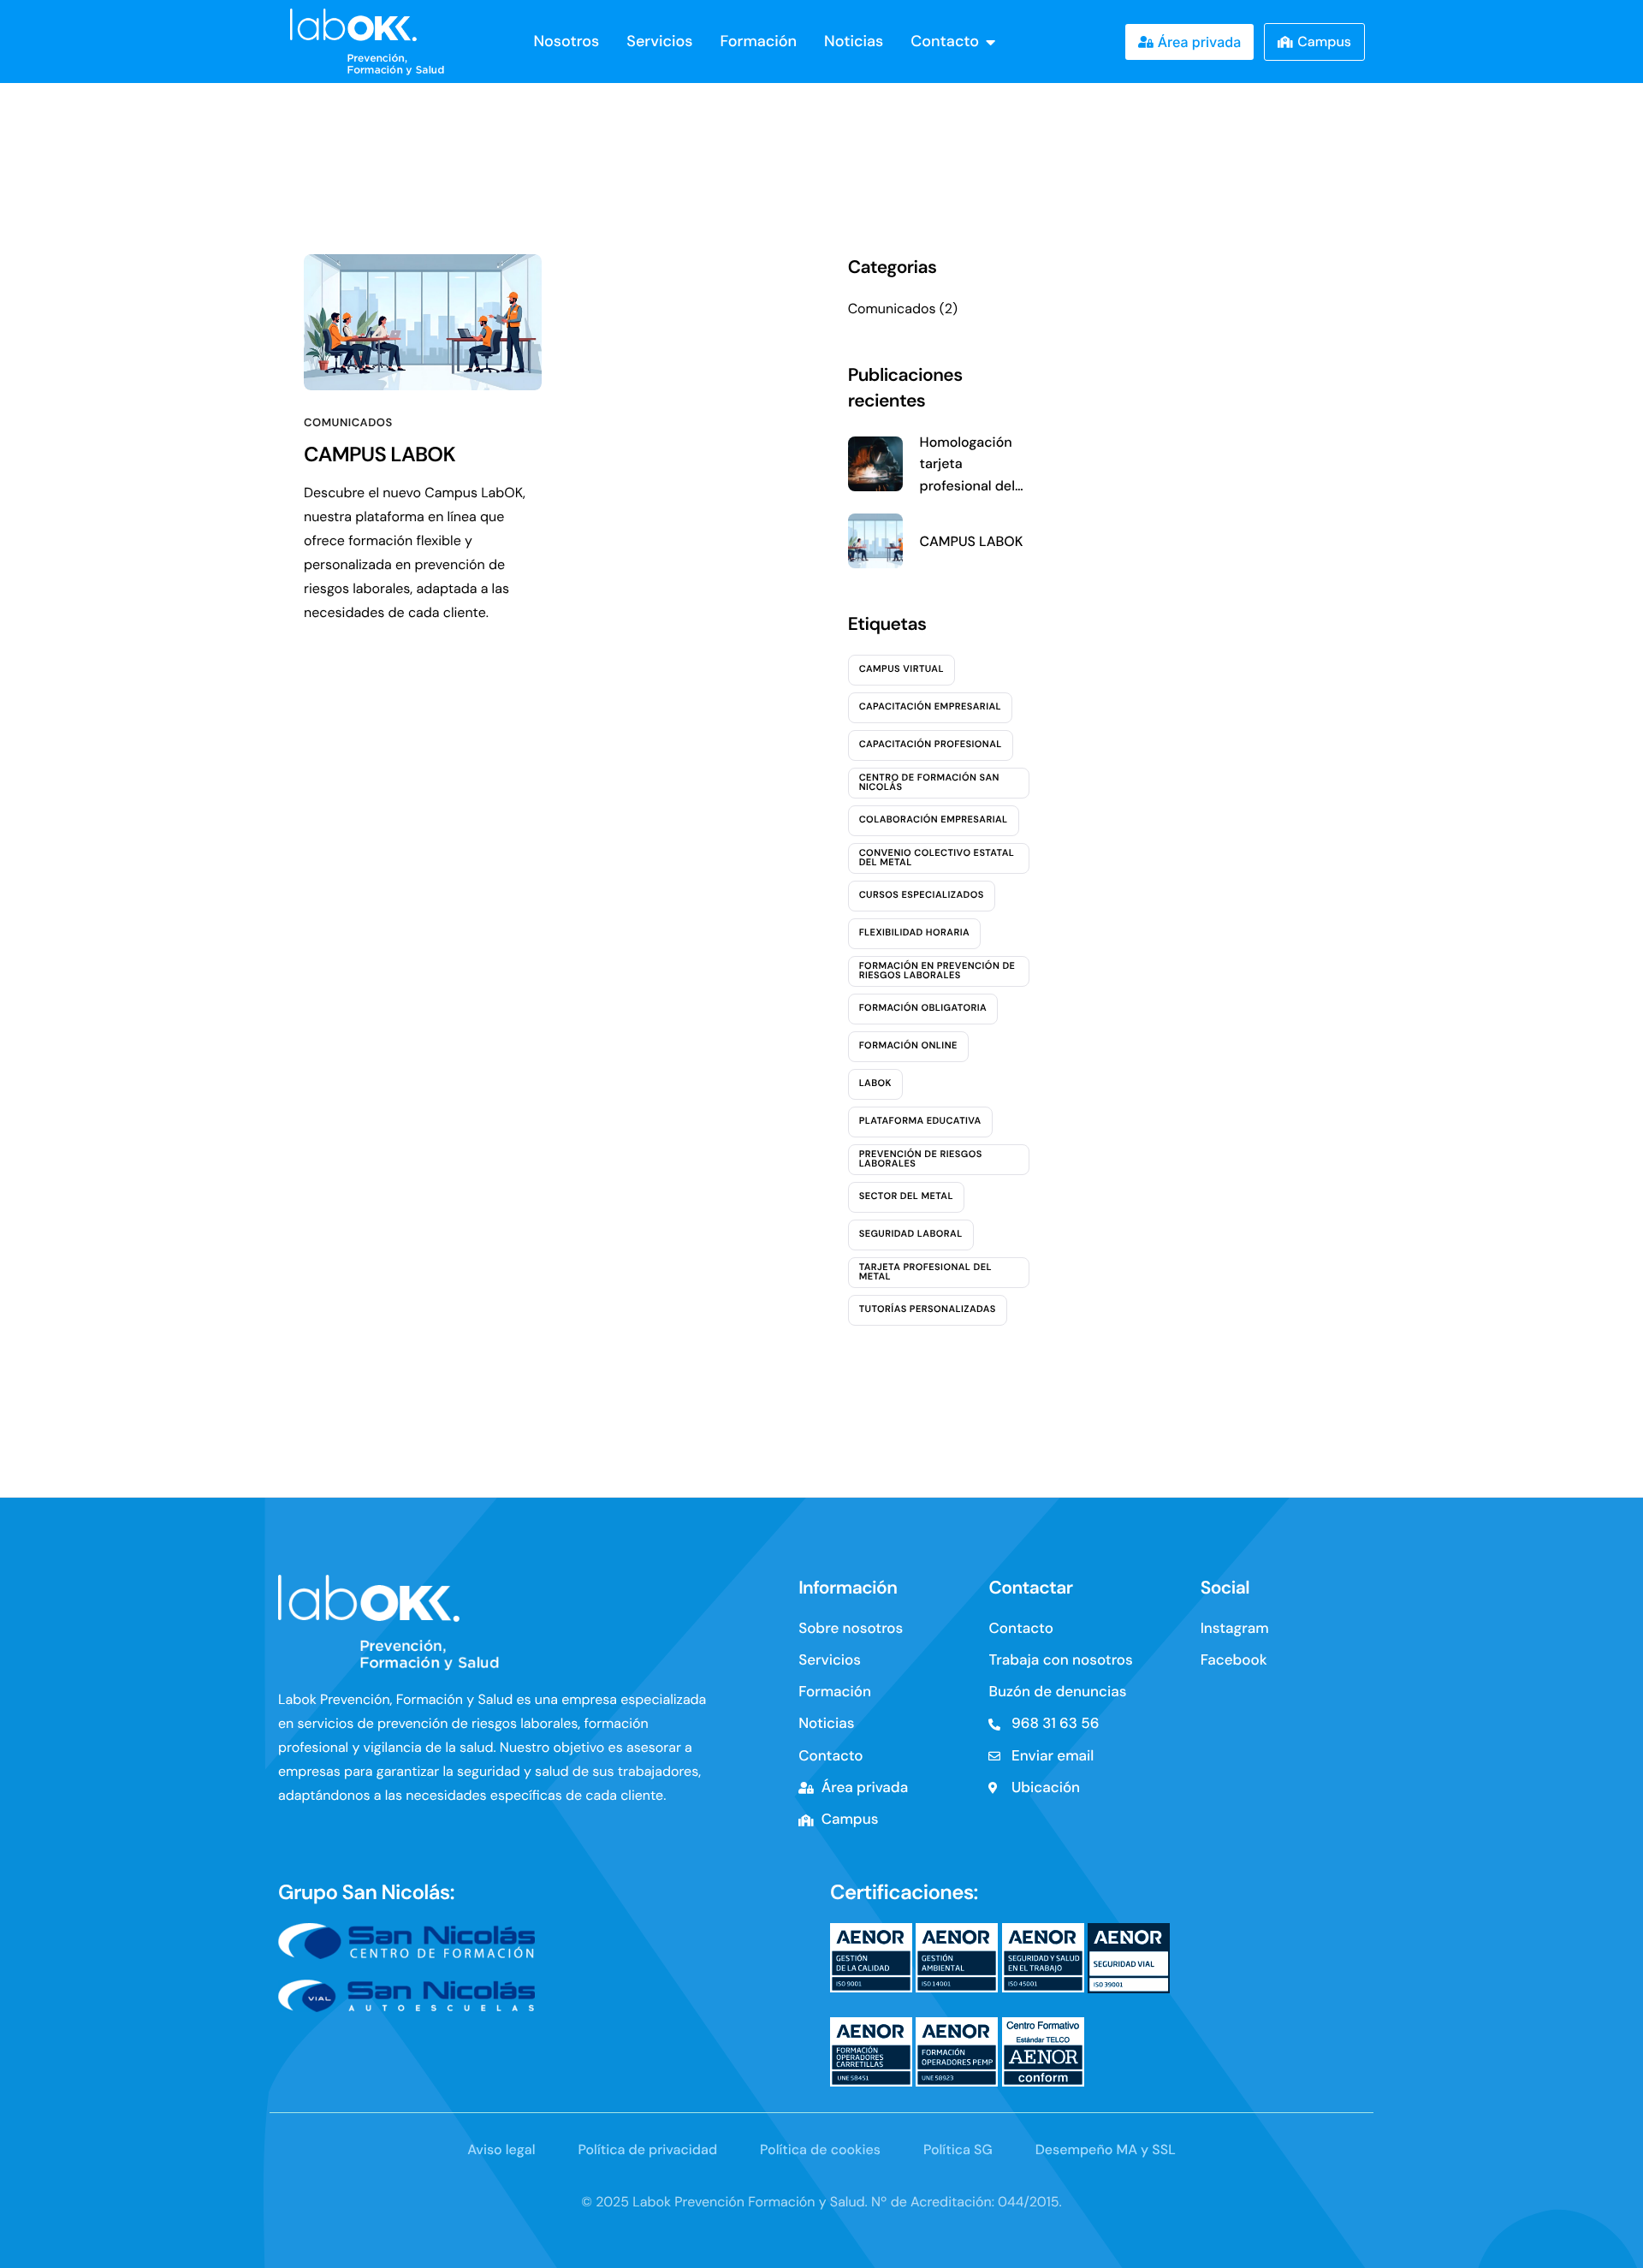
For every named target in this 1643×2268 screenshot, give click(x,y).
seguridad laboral (911, 1234)
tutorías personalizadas (928, 1309)
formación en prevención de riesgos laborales (937, 971)
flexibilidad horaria (914, 933)
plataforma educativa (920, 1121)
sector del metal (906, 1196)
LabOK (875, 1084)
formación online (908, 1046)
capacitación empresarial (930, 707)
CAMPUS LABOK (380, 455)
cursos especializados (922, 895)
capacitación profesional (931, 745)
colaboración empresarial (934, 820)
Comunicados (348, 423)
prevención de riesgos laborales (921, 1159)
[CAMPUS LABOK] (423, 322)
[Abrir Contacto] (991, 42)
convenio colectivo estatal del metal (937, 858)
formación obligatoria (923, 1008)
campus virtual (902, 669)
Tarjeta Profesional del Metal (925, 1272)
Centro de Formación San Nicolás (929, 783)
